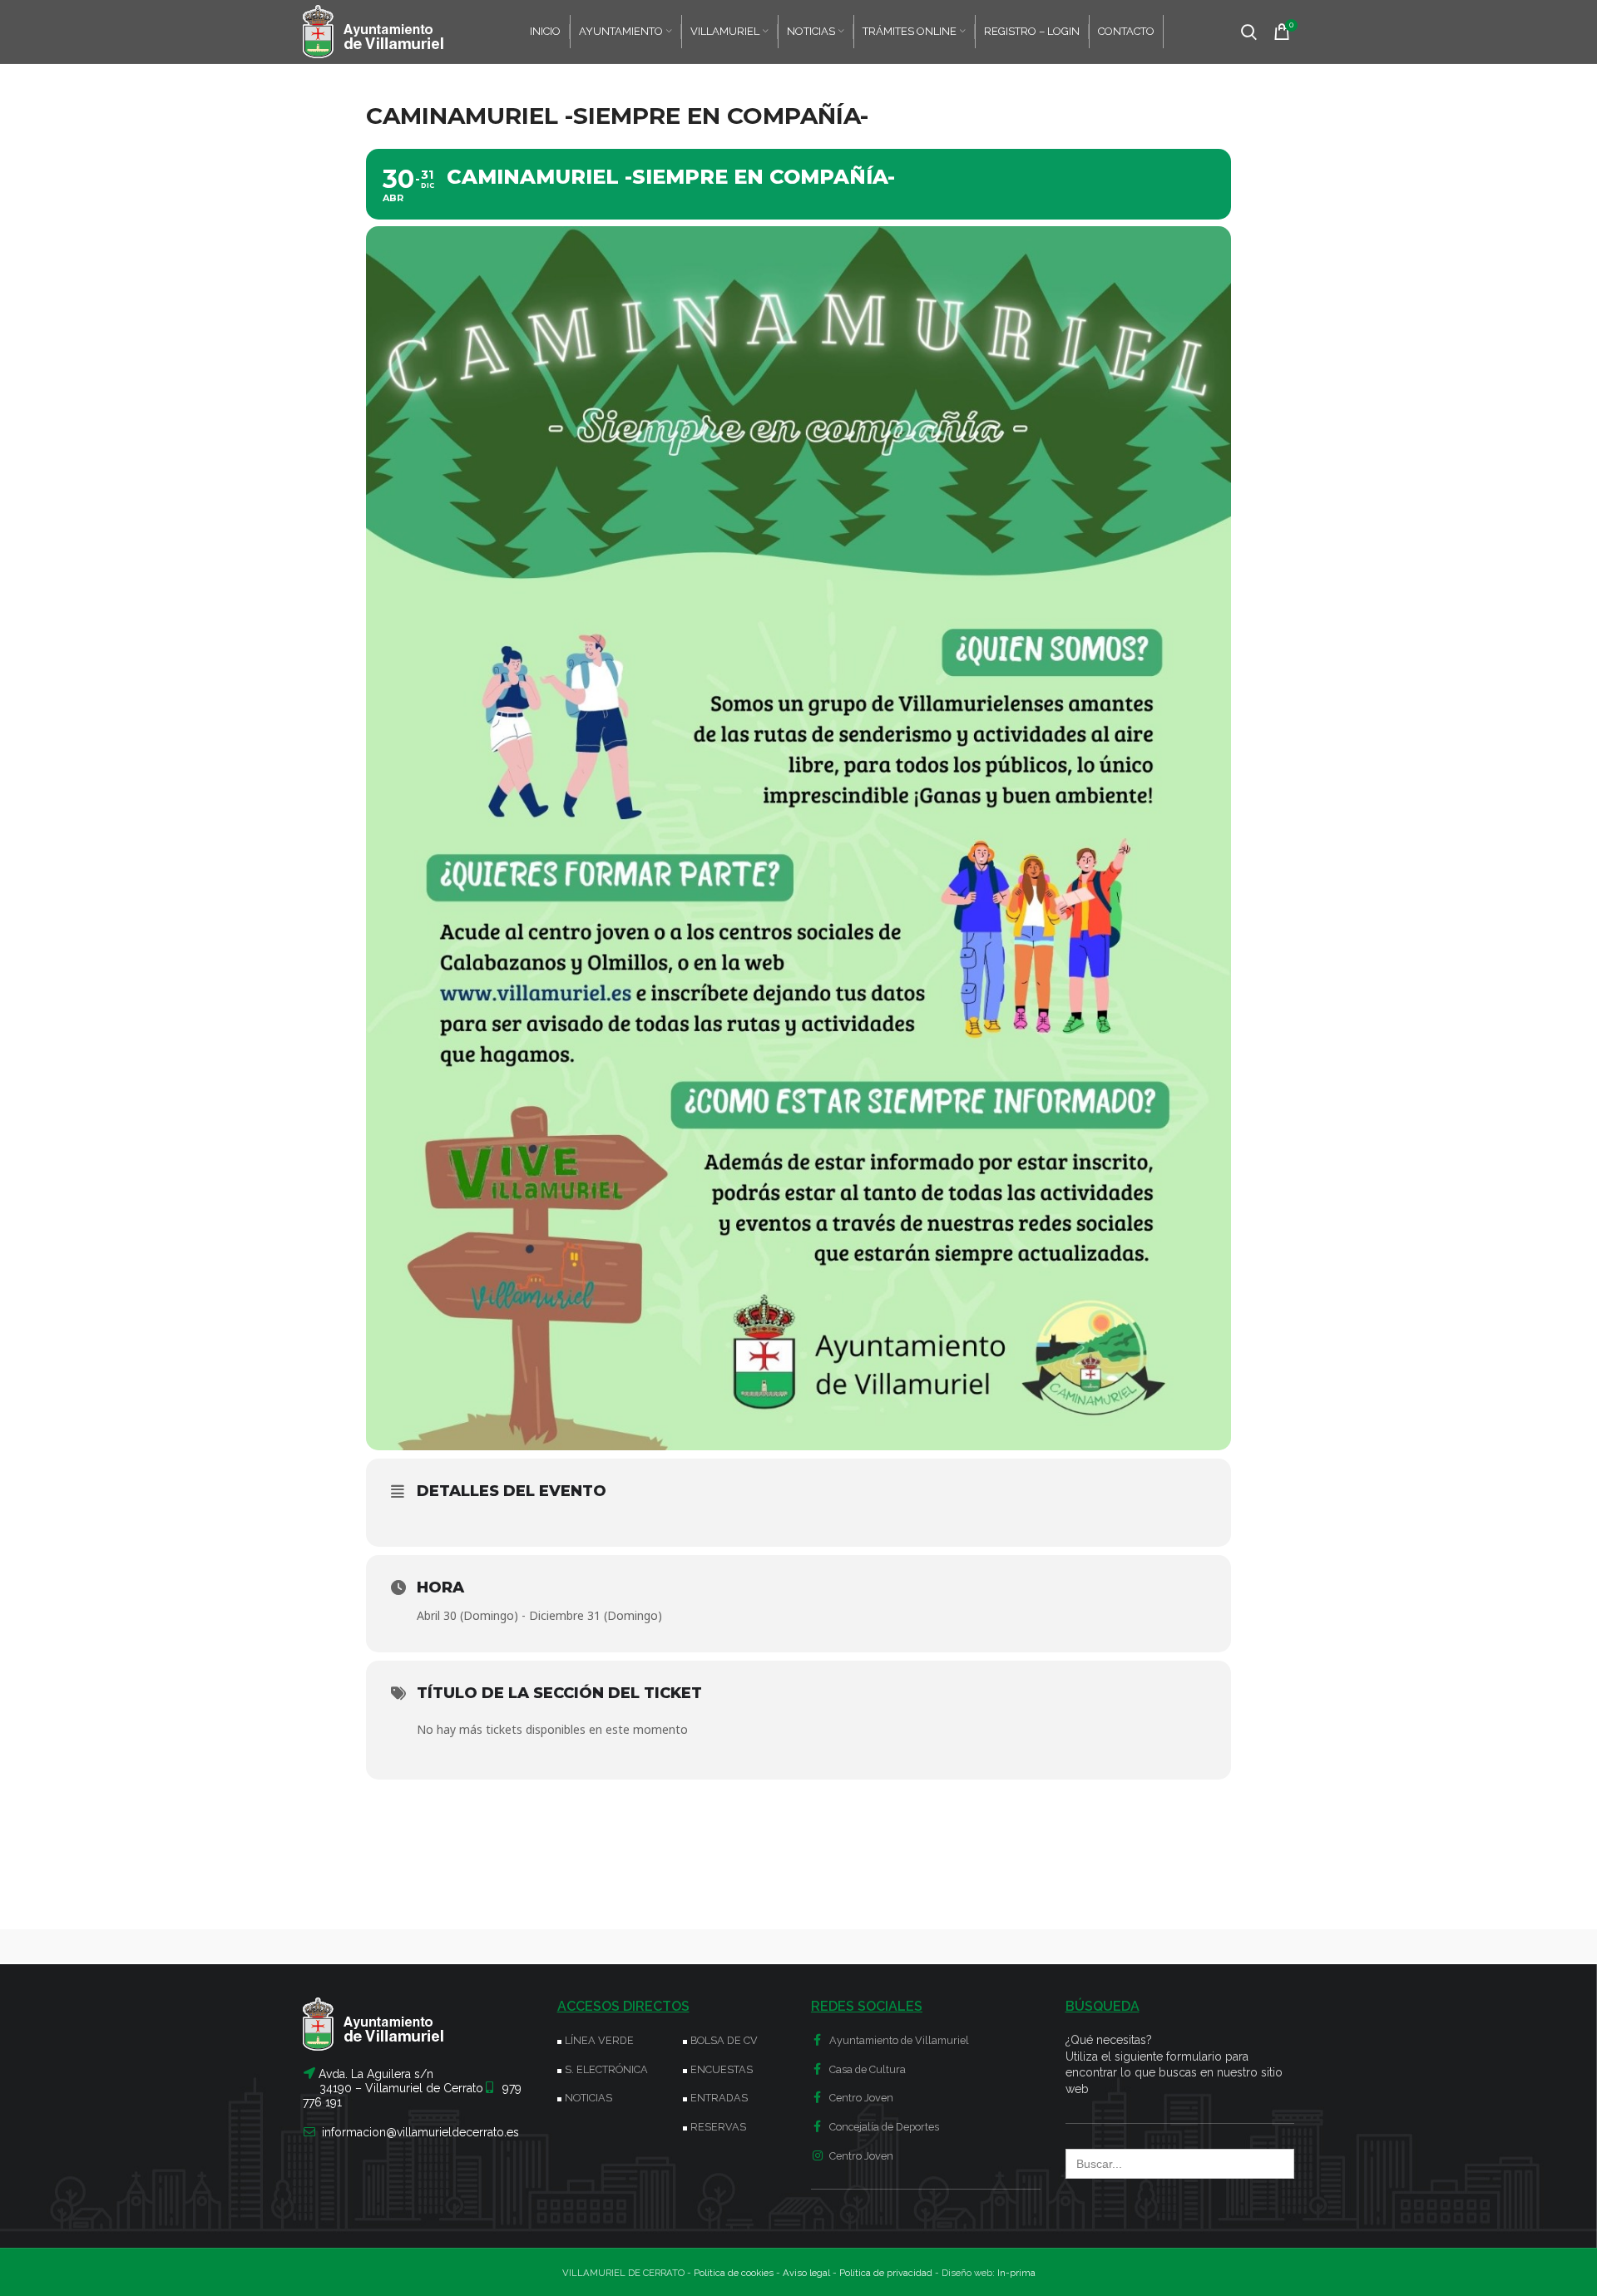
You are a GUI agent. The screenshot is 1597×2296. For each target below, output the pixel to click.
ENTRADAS (719, 2098)
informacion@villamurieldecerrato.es (420, 2132)
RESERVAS (718, 2127)
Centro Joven (860, 2098)
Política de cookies (734, 2273)
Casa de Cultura (866, 2069)
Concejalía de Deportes (883, 2127)
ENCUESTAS (722, 2069)
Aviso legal (806, 2273)
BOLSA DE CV (724, 2040)
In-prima (1016, 2273)
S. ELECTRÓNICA (606, 2069)
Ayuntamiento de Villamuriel (898, 2040)
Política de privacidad (886, 2273)
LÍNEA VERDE (599, 2040)
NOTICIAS (588, 2098)
